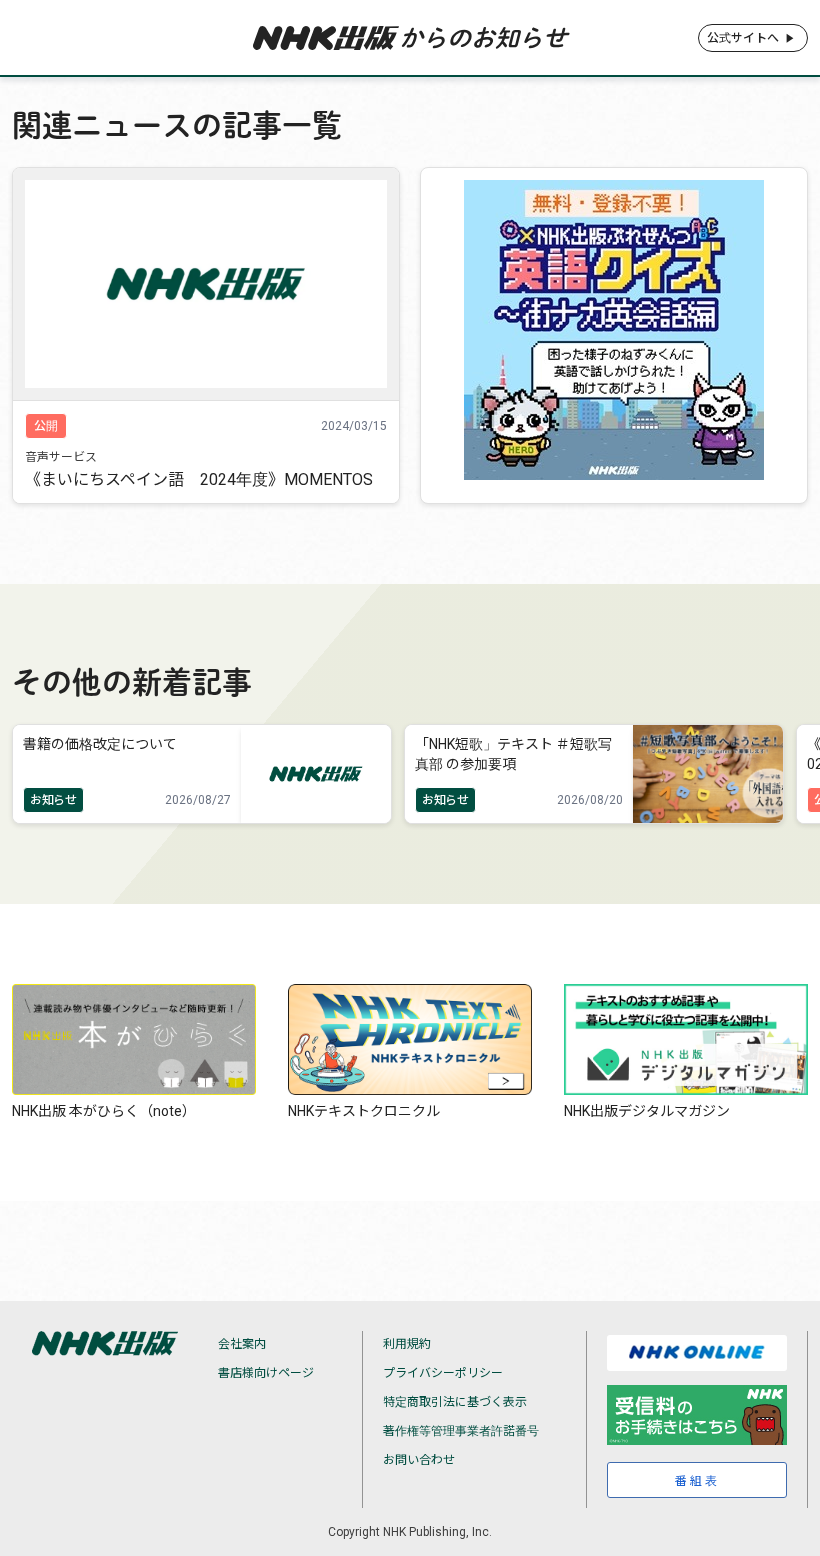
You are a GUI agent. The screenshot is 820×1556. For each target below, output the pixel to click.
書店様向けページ (266, 1373)
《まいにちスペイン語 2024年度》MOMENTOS (199, 479)
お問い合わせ (419, 1460)
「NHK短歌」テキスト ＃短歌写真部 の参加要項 (513, 753)
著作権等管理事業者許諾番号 (461, 1431)
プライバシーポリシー (443, 1373)
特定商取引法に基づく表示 (455, 1402)
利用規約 (407, 1344)
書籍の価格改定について (100, 744)
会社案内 (242, 1344)
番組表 (697, 1481)
